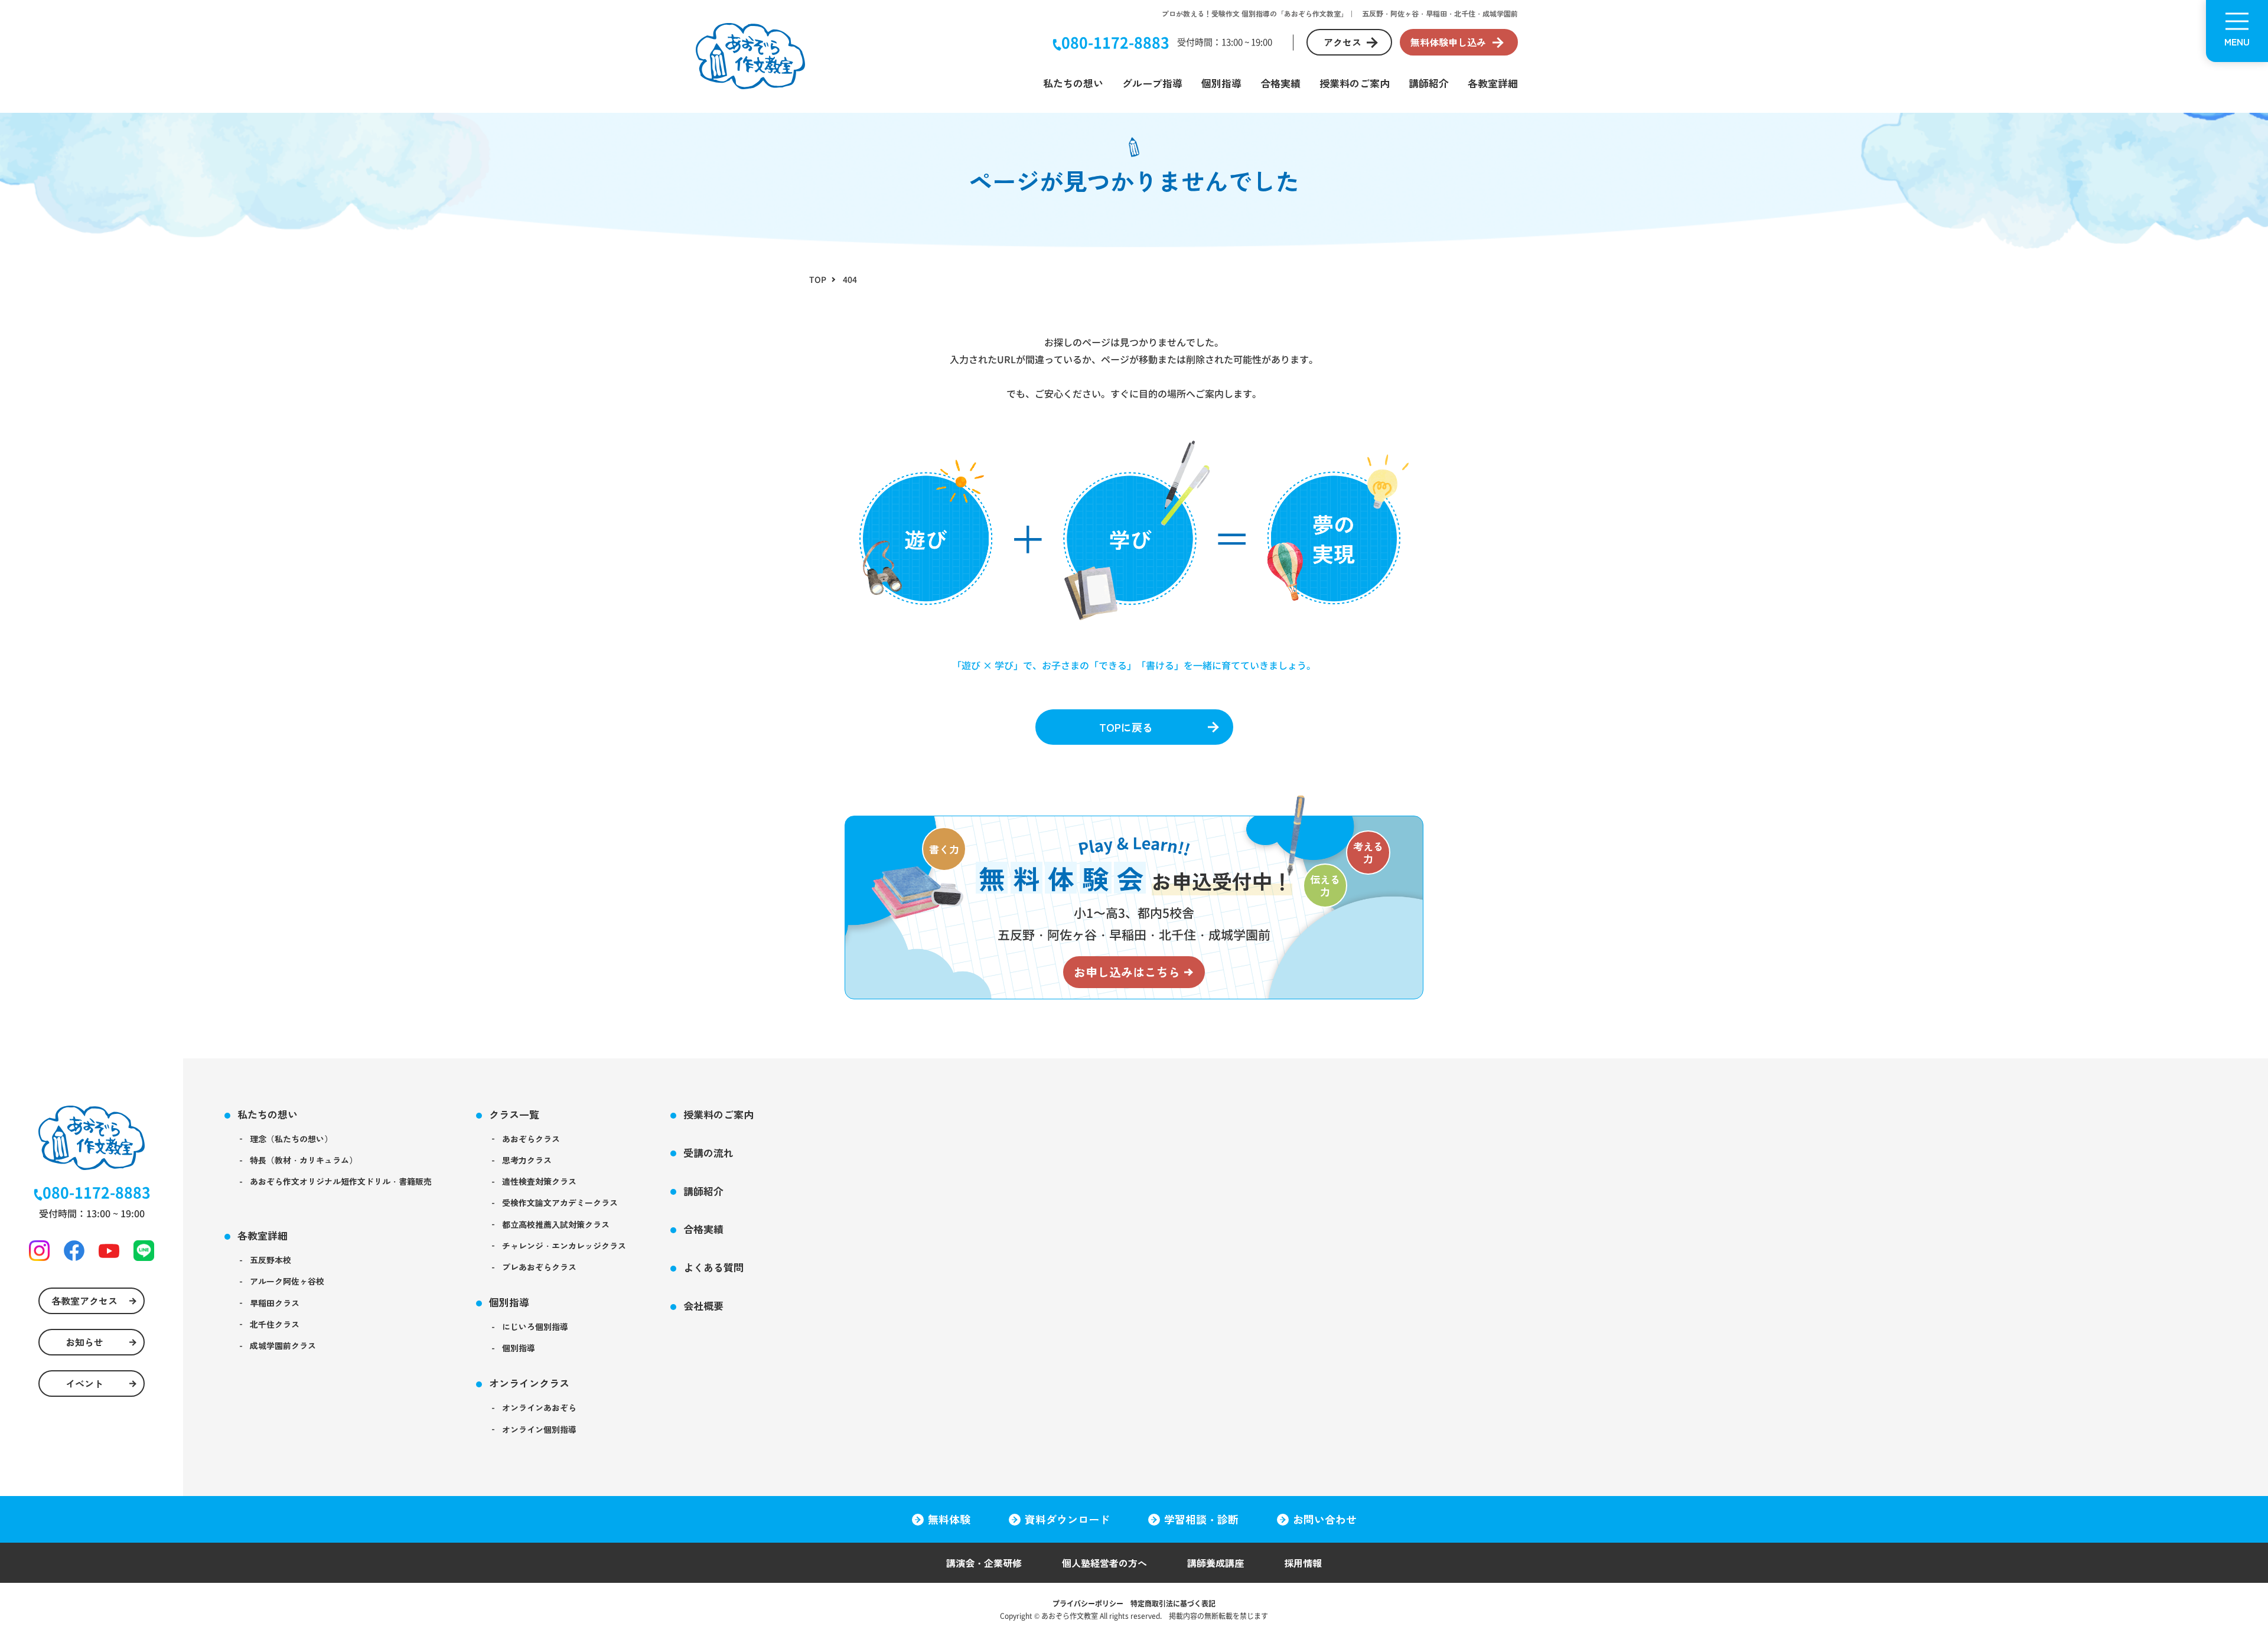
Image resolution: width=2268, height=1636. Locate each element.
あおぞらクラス (531, 1139)
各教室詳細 (1493, 83)
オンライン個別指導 (539, 1429)
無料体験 (949, 1519)
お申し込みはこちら (1127, 972)
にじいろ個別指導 (535, 1327)
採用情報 (1303, 1563)
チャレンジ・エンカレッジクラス (564, 1246)
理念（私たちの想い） (291, 1139)
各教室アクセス (84, 1301)
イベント (84, 1383)
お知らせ (84, 1342)
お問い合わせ (1325, 1519)
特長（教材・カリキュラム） (304, 1160)
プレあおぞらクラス (539, 1267)
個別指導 (1221, 83)
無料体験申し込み (1448, 42)
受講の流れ (708, 1153)
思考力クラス (527, 1160)
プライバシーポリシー (1088, 1603)
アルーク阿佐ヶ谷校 (287, 1281)
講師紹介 (1429, 83)
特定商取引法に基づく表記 (1173, 1603)
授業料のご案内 (1355, 83)
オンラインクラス (529, 1383)
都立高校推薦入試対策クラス (556, 1224)
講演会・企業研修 (984, 1563)
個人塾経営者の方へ (1104, 1563)
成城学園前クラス (283, 1345)
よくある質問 (713, 1267)
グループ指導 (1152, 83)
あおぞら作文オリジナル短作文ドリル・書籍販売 (341, 1181)
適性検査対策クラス (539, 1181)
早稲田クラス (275, 1303)
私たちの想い (1073, 83)
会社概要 (703, 1306)
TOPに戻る (1126, 727)
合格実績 (1280, 83)
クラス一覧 (514, 1114)
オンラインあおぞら (539, 1407)
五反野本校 (271, 1260)
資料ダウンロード (1067, 1519)
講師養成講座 (1216, 1563)
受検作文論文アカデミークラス (560, 1202)
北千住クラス (275, 1324)
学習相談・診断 (1201, 1519)
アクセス (1342, 42)
